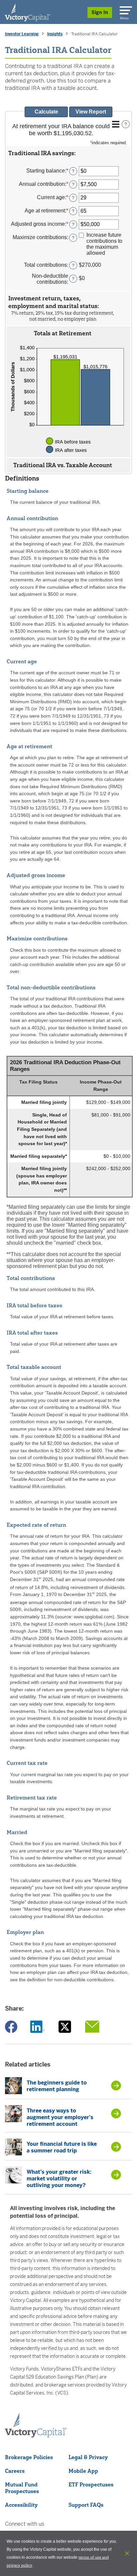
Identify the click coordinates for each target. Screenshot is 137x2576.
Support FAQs (86, 2505)
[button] (68, 153)
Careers (15, 2471)
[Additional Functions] (116, 124)
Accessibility (21, 2505)
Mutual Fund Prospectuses (22, 2488)
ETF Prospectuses (91, 2484)
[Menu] (125, 9)
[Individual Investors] (27, 12)
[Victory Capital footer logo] (36, 2435)
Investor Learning (22, 34)
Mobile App (83, 2471)
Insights (55, 34)
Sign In (100, 12)
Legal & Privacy (88, 2457)
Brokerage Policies (29, 2457)
